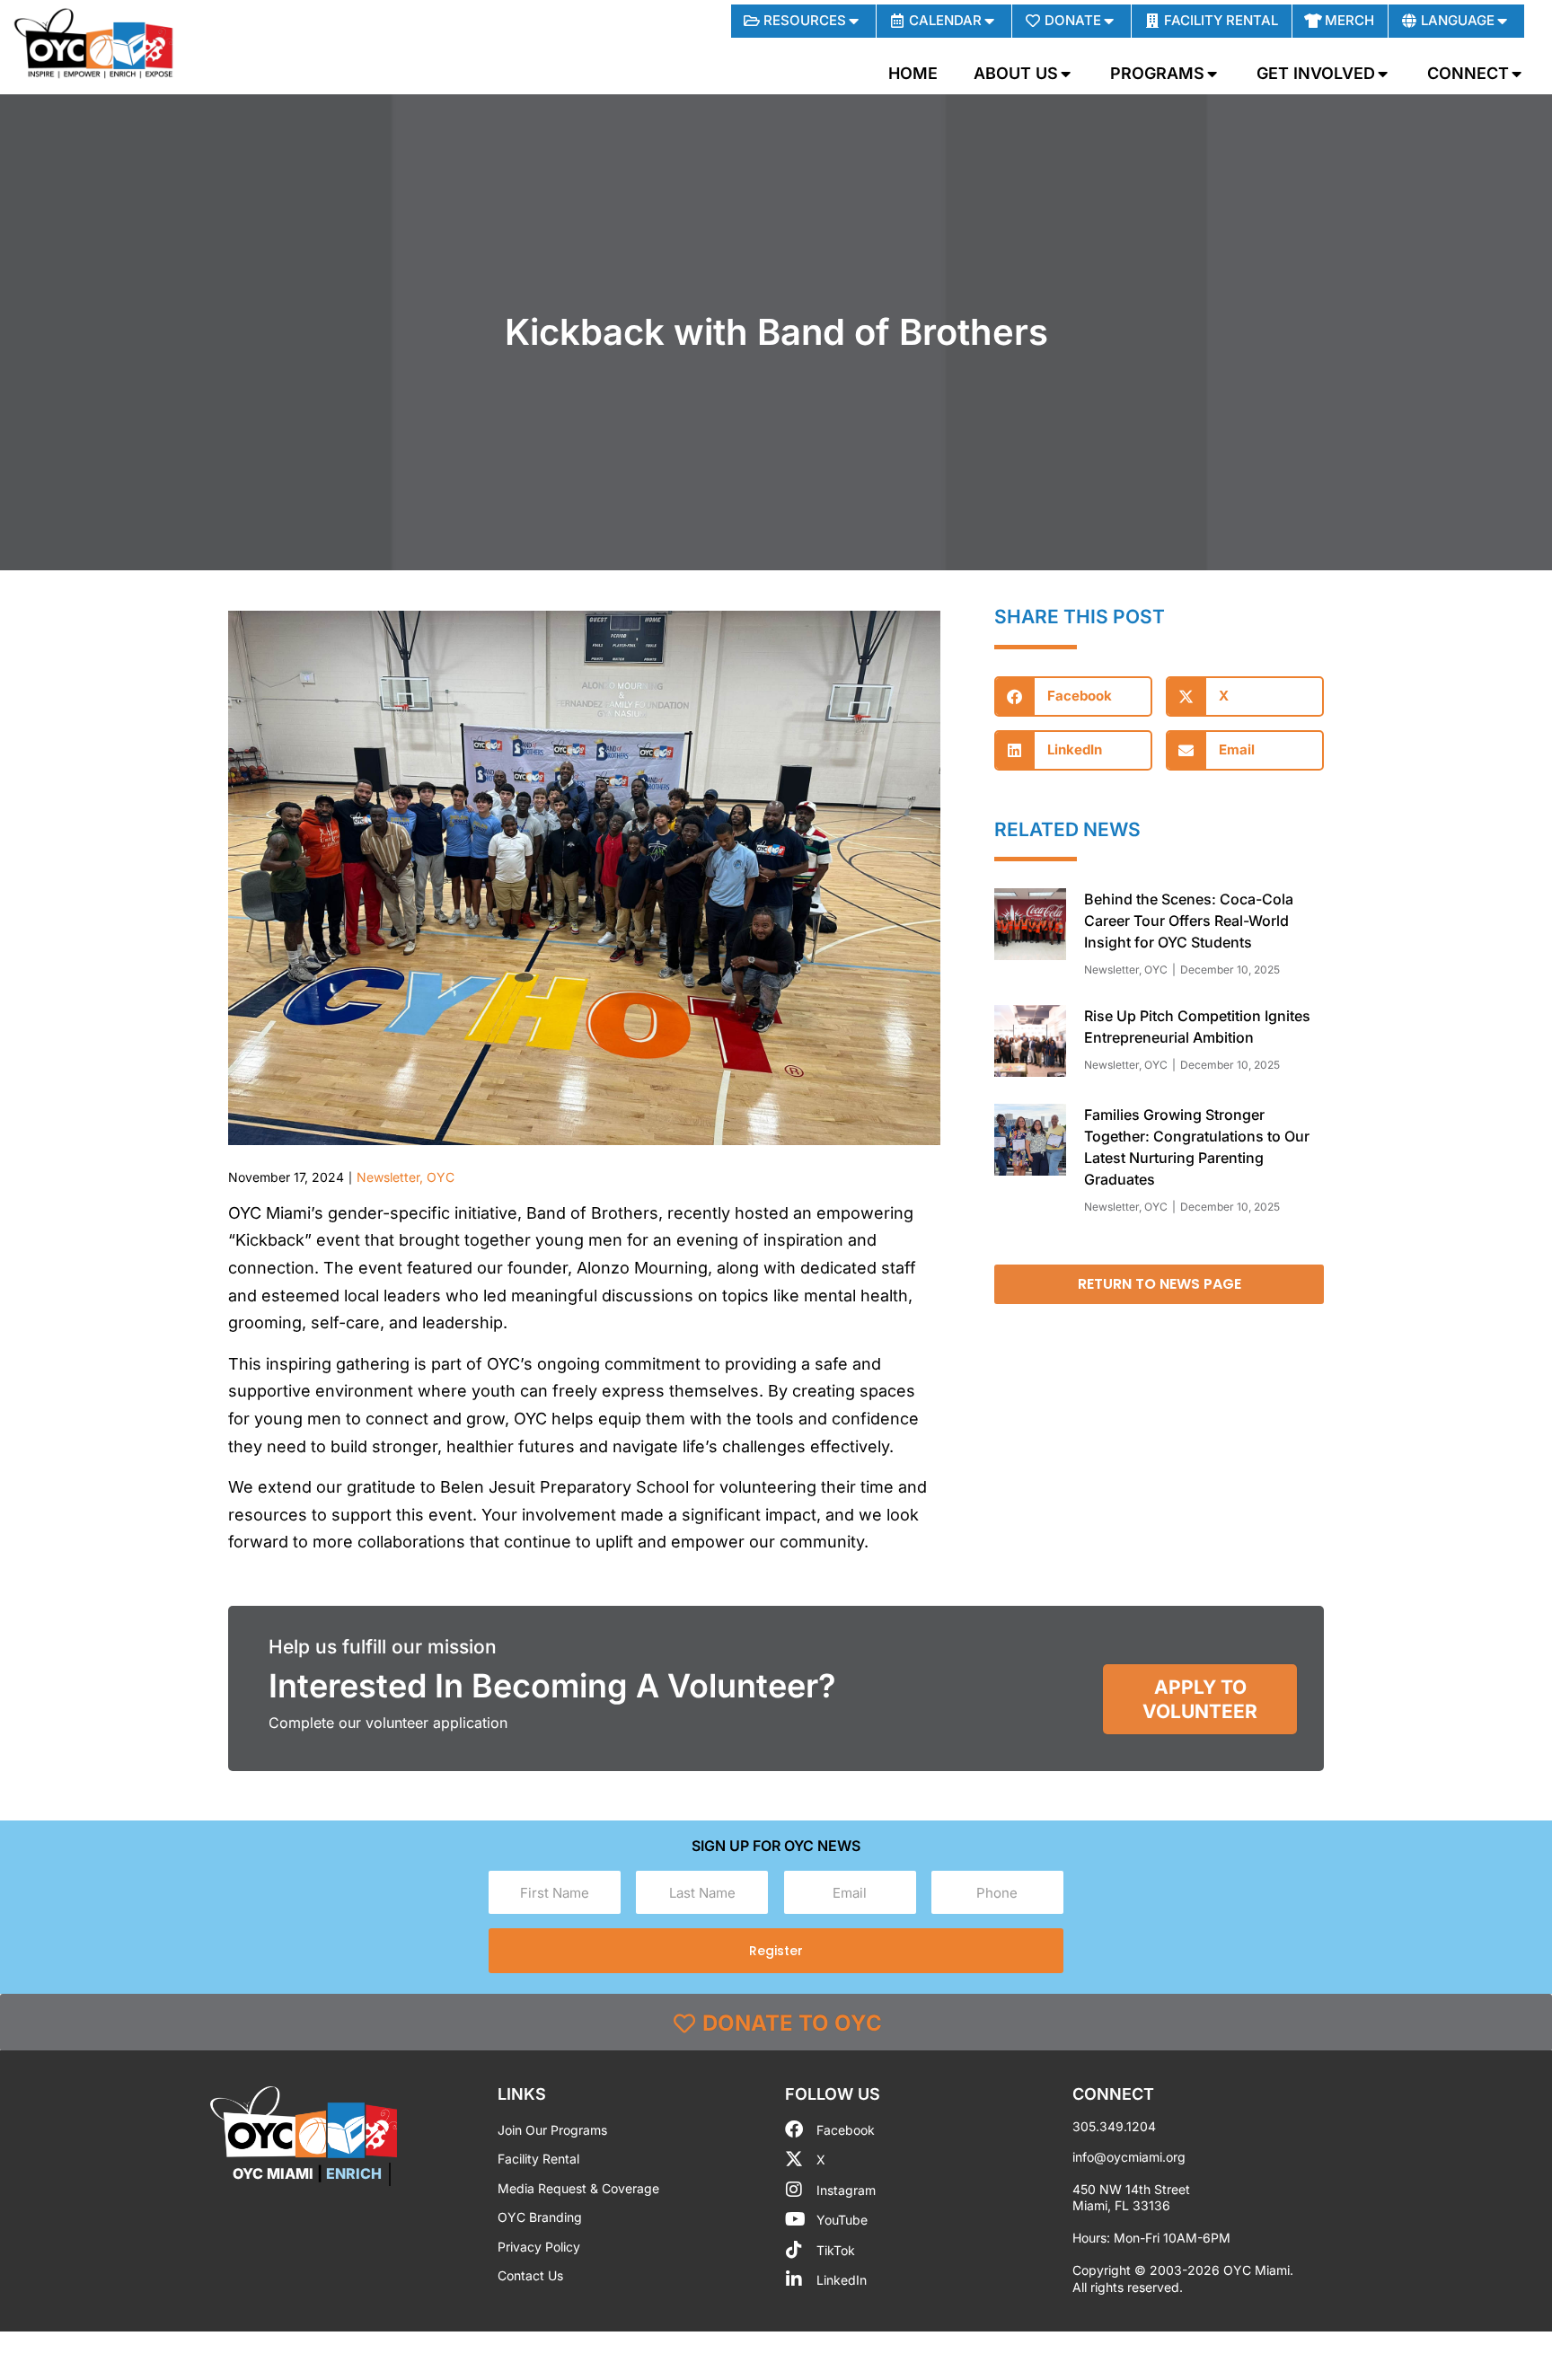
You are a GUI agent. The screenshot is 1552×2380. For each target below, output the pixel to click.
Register (776, 1951)
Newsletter (388, 1177)
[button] (1073, 696)
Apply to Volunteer (1200, 1699)
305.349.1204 (1114, 2126)
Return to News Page (1160, 1284)
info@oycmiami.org (1129, 2157)
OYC (441, 1177)
